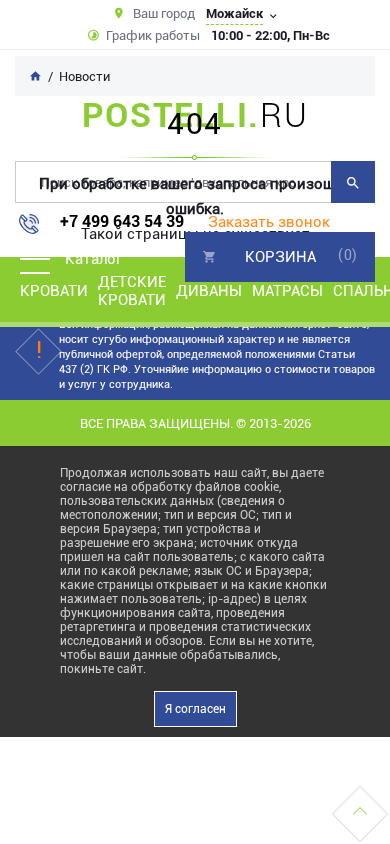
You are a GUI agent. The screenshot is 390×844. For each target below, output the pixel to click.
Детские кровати (132, 291)
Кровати (54, 291)
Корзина (280, 257)
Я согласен (195, 709)
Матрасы (287, 291)
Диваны (209, 291)
